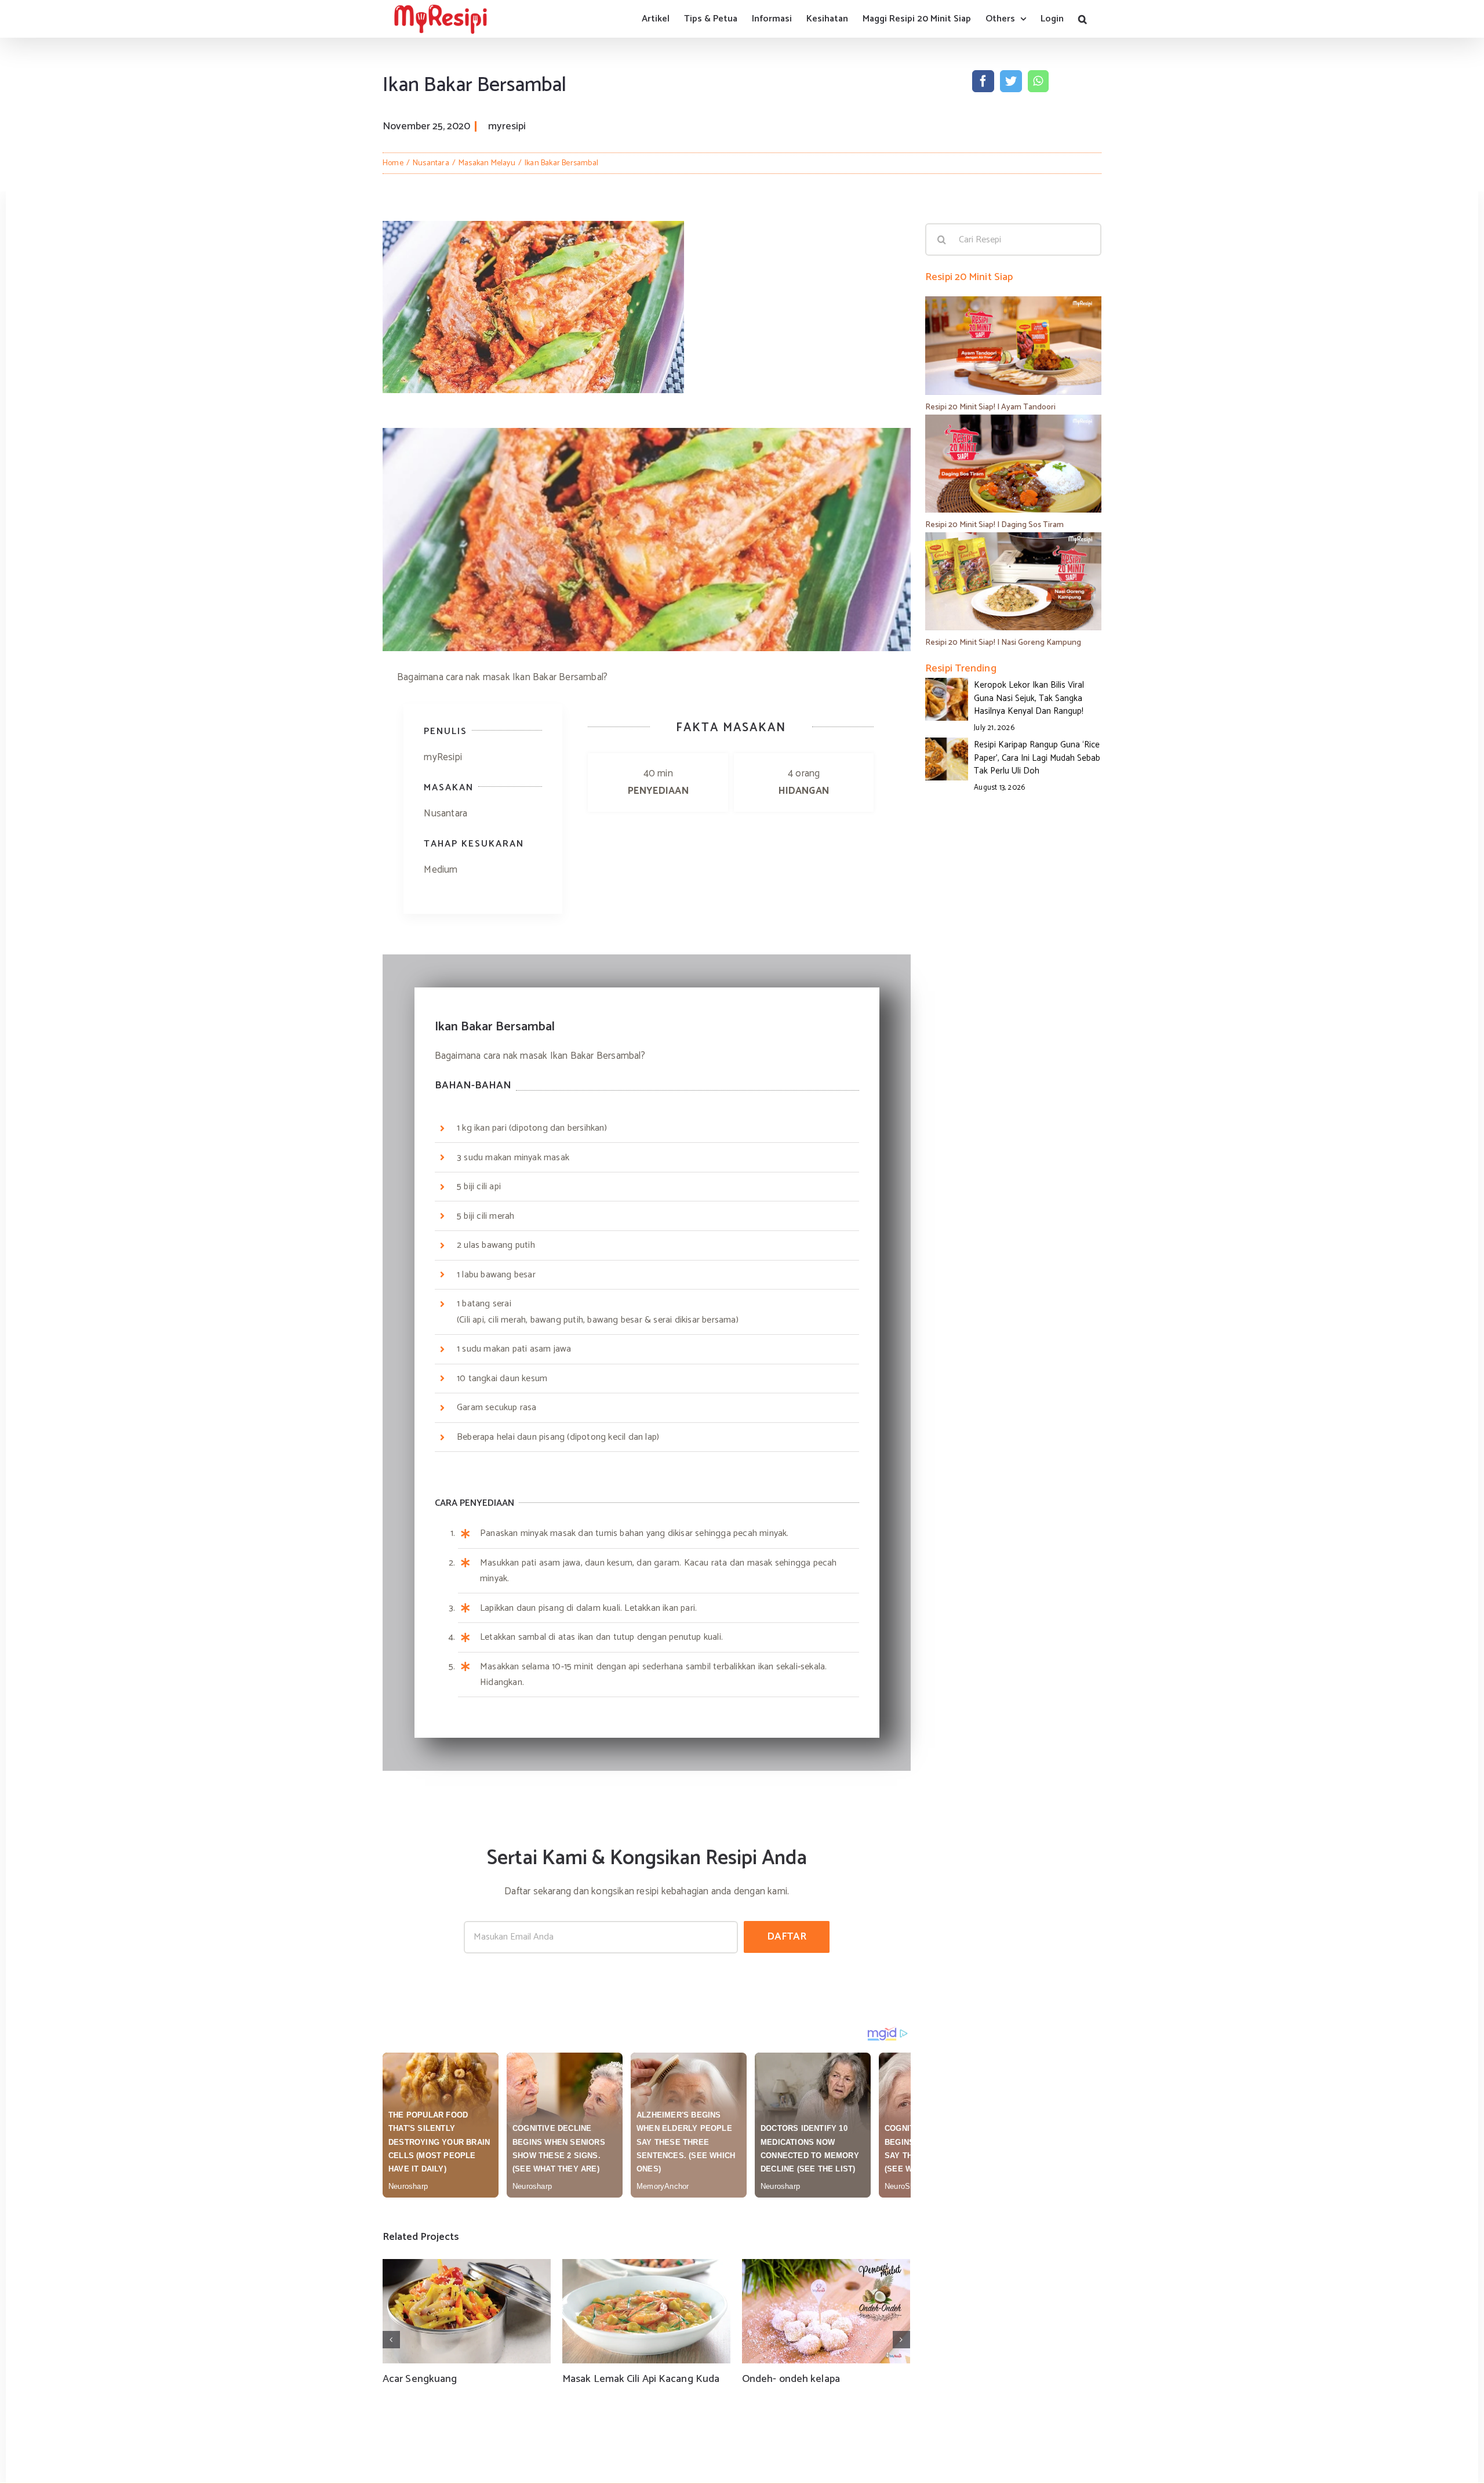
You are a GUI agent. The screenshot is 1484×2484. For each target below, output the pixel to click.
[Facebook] (983, 81)
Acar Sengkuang (420, 2379)
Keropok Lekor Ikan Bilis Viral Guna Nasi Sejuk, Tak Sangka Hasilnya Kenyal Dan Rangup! (1029, 698)
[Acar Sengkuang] (467, 2311)
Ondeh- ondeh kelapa (791, 2379)
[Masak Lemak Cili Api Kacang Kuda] (646, 2311)
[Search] (1083, 19)
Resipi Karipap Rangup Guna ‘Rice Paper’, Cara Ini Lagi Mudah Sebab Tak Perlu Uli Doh (1037, 758)
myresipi (507, 126)
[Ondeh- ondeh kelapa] (826, 2311)
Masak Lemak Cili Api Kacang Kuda (641, 2379)
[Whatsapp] (1038, 81)
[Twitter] (1011, 81)
